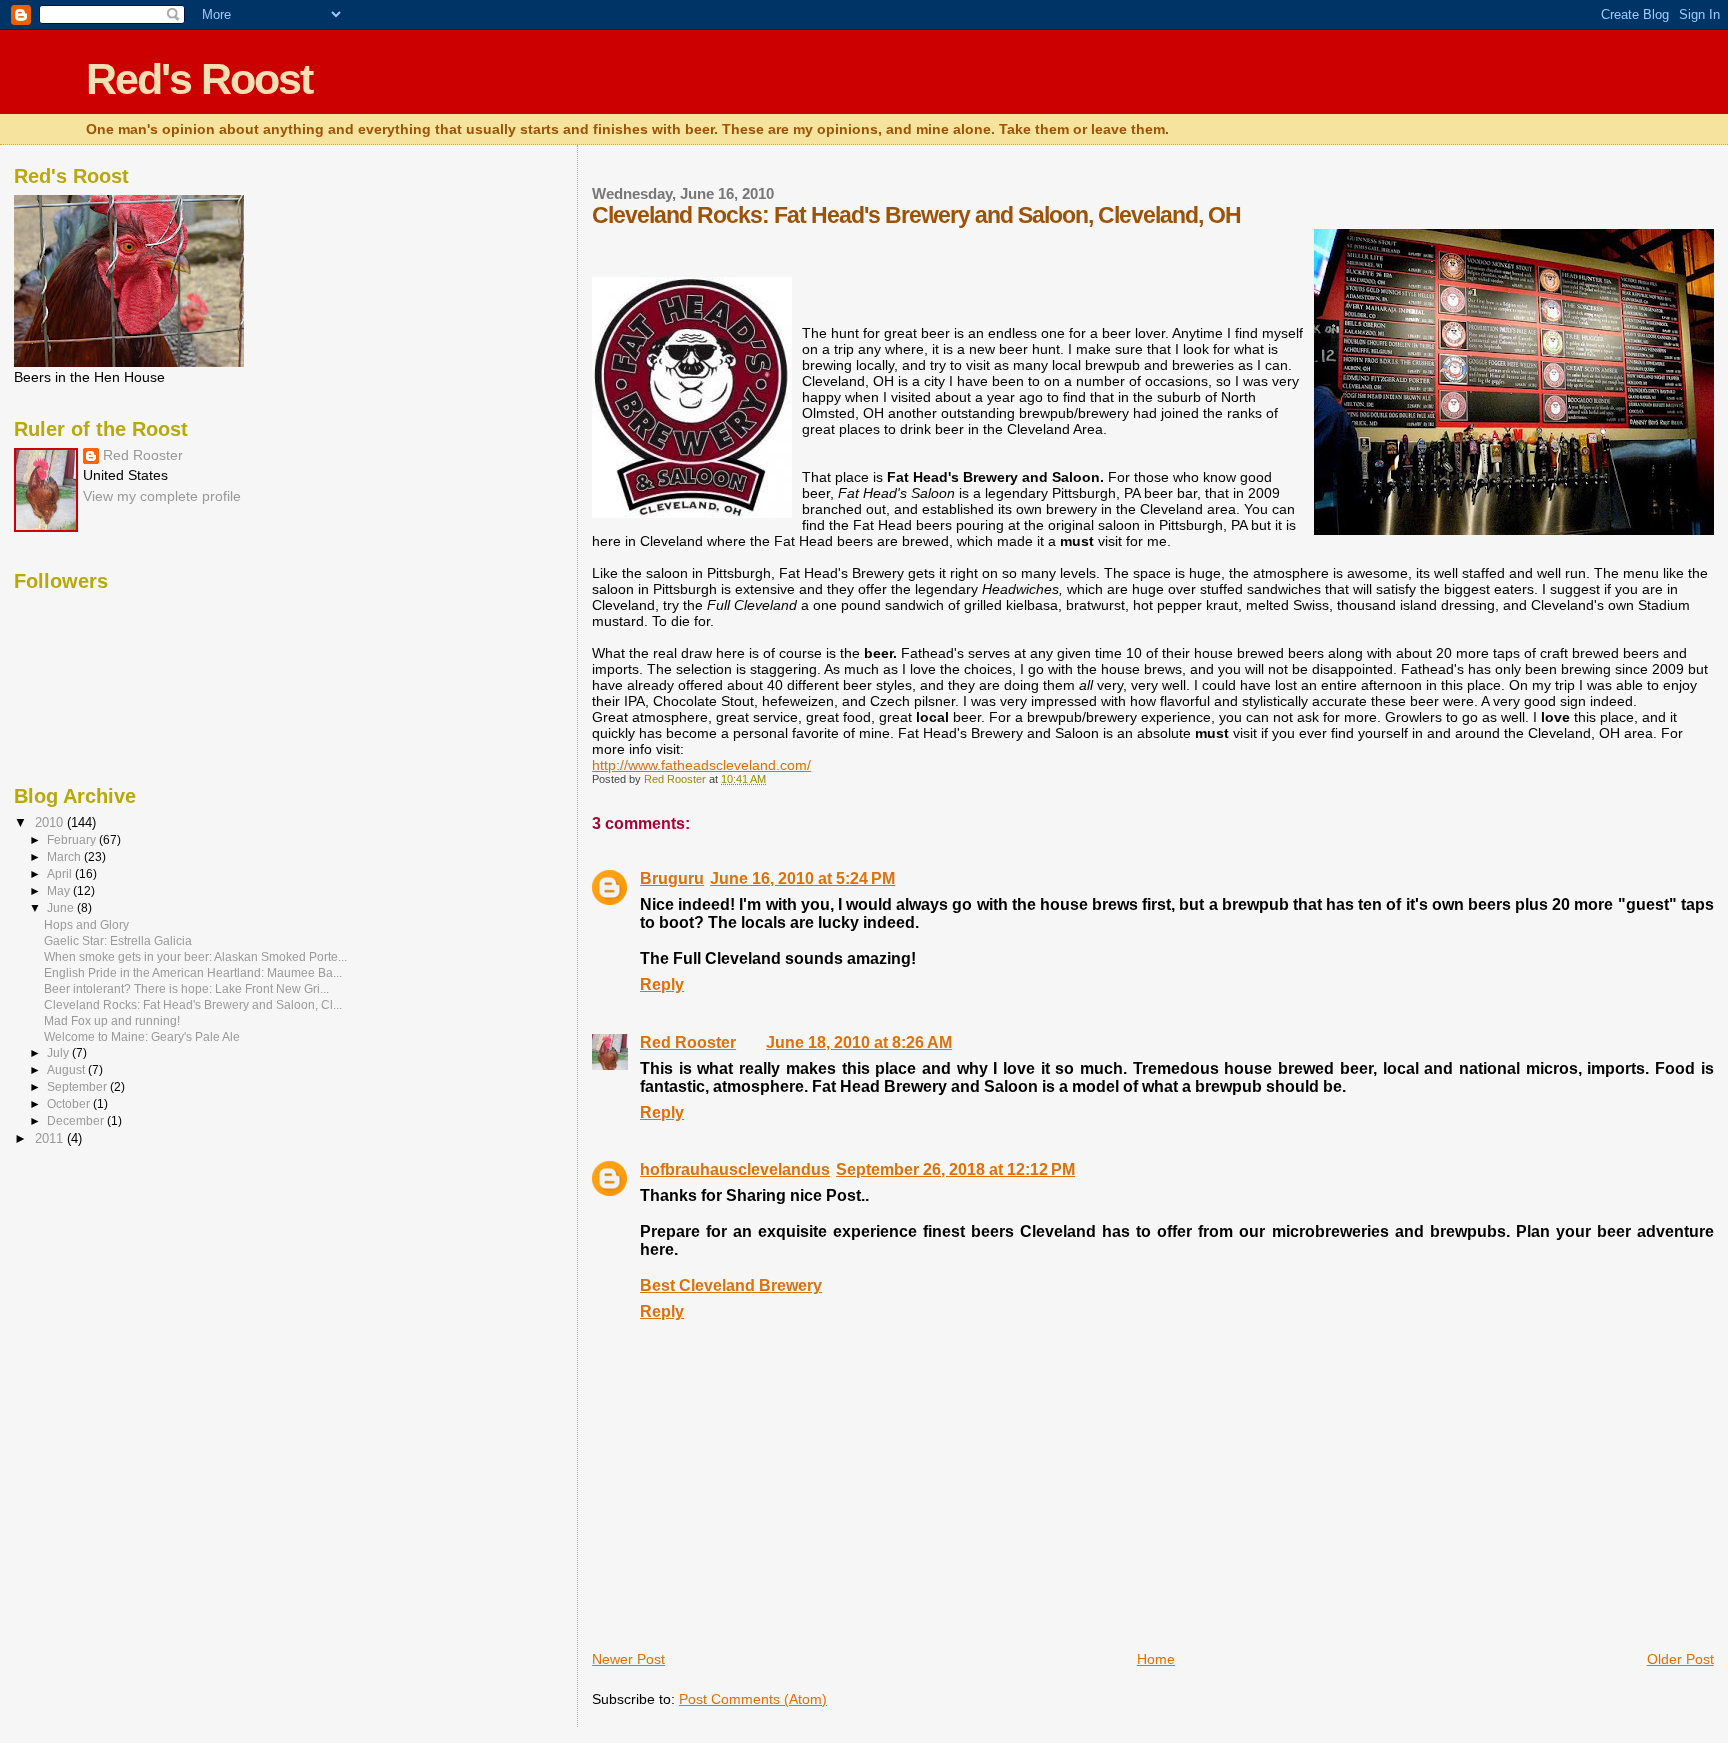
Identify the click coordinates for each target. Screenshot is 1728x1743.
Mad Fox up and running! (112, 1020)
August (67, 1070)
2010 (51, 822)
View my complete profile (162, 496)
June (62, 908)
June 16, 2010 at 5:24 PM (802, 878)
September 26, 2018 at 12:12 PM (955, 1169)
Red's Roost (199, 79)
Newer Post (628, 1659)
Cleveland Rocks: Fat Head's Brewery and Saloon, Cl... (193, 1004)
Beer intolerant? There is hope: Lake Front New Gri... (186, 988)
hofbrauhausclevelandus (735, 1169)
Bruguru (672, 878)
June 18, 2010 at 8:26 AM (859, 1042)
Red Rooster (688, 1042)
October (70, 1104)
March (65, 857)
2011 (51, 1138)
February (73, 840)
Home (1156, 1659)
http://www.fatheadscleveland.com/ (701, 765)
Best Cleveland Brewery (731, 1285)
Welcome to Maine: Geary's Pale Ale (142, 1036)
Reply (662, 984)
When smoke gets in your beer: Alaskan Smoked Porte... (195, 956)
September (78, 1087)
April (61, 874)
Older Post (1680, 1659)
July (59, 1053)
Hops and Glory (86, 924)
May (60, 891)
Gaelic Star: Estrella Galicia (118, 940)
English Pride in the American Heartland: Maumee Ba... (193, 972)
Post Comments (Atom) (753, 1699)
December (77, 1121)
